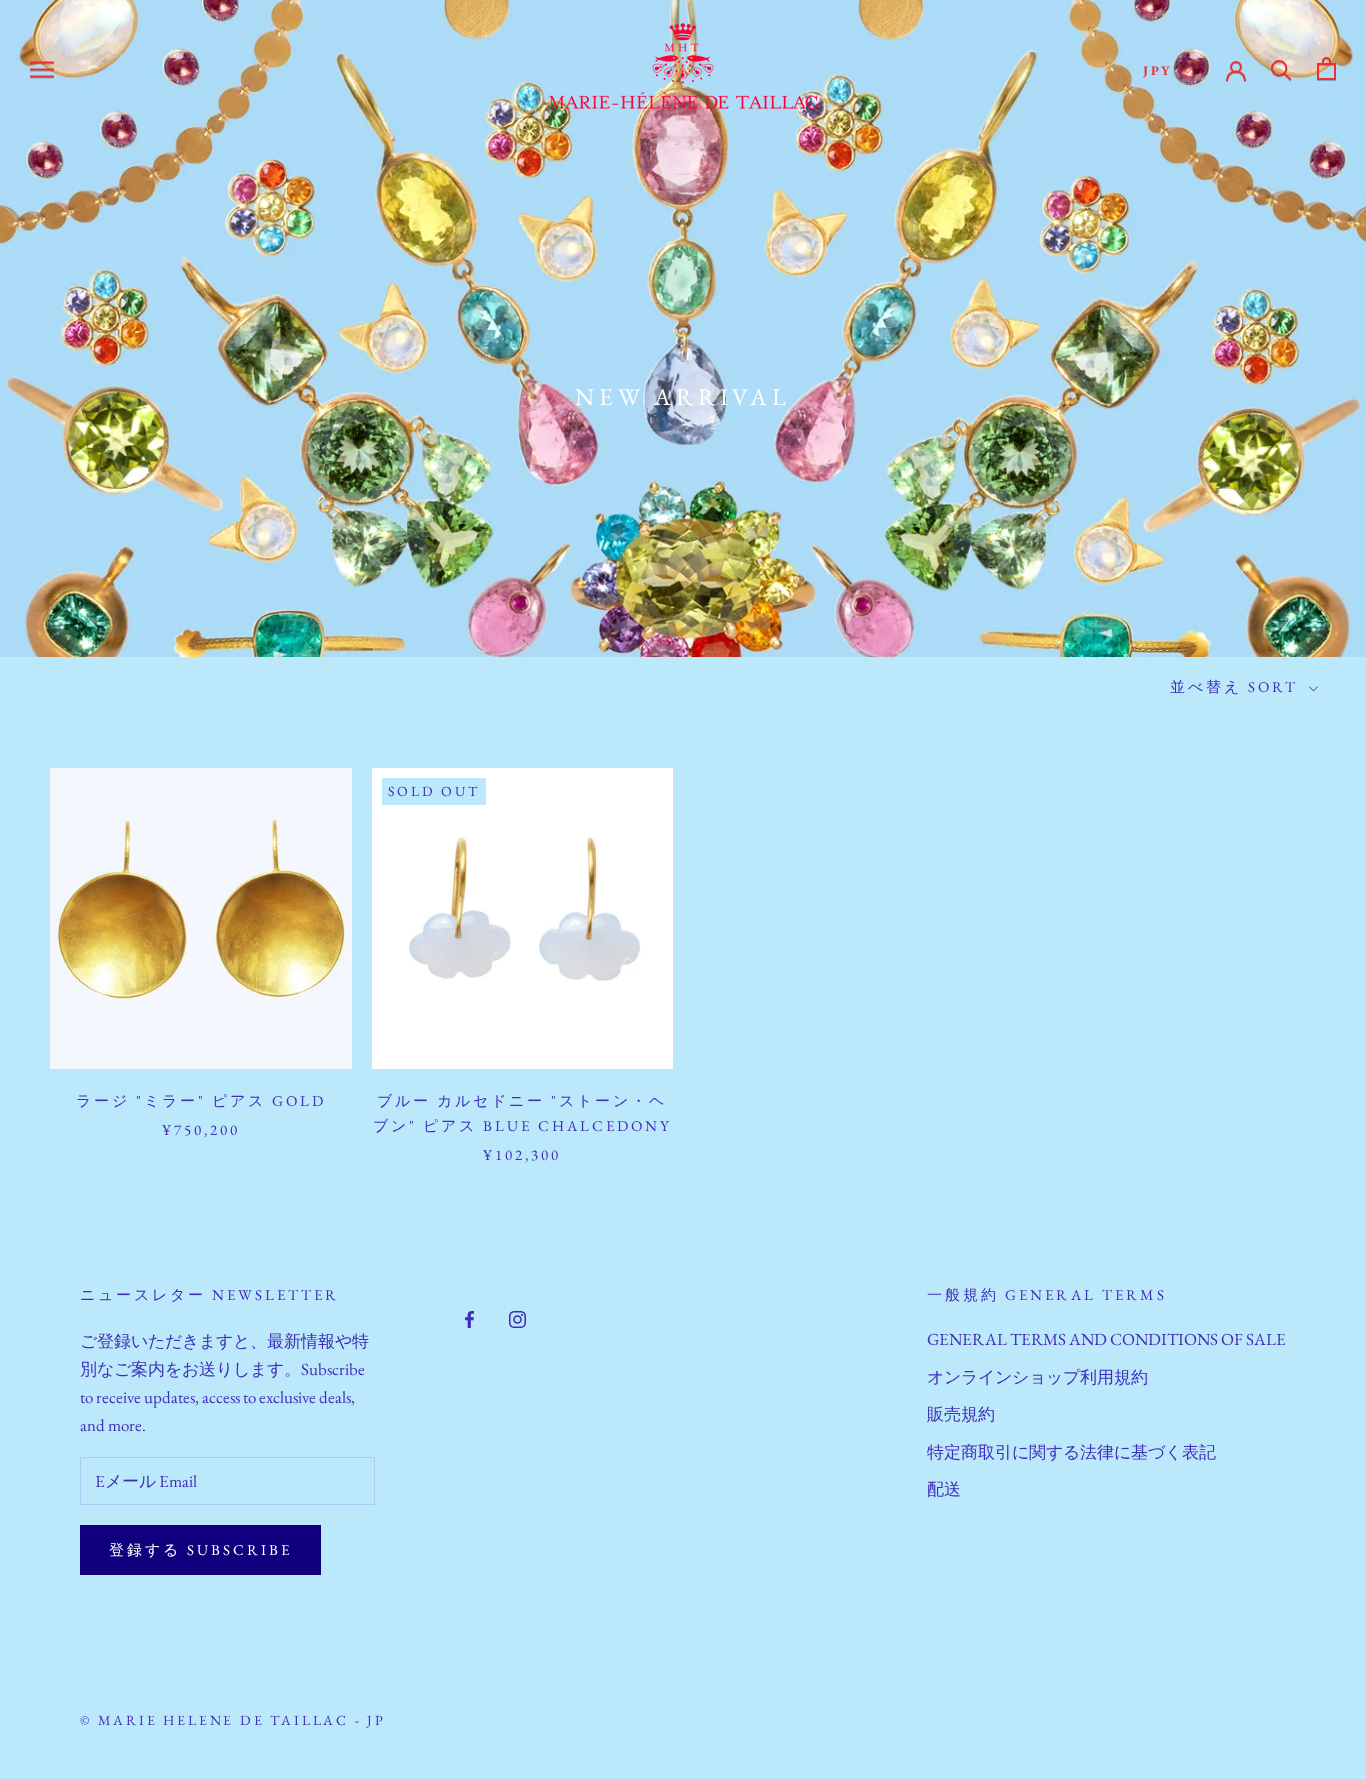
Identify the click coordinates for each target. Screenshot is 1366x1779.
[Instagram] (517, 1317)
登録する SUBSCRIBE (200, 1549)
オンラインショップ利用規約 (1037, 1377)
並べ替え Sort (1237, 686)
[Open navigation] (42, 68)
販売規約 (961, 1414)
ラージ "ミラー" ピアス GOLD (201, 1100)
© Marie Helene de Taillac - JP (233, 1720)
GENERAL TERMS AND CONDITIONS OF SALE (1106, 1339)
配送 (944, 1489)
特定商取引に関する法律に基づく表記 (1071, 1452)
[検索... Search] (1281, 68)
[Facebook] (469, 1317)
